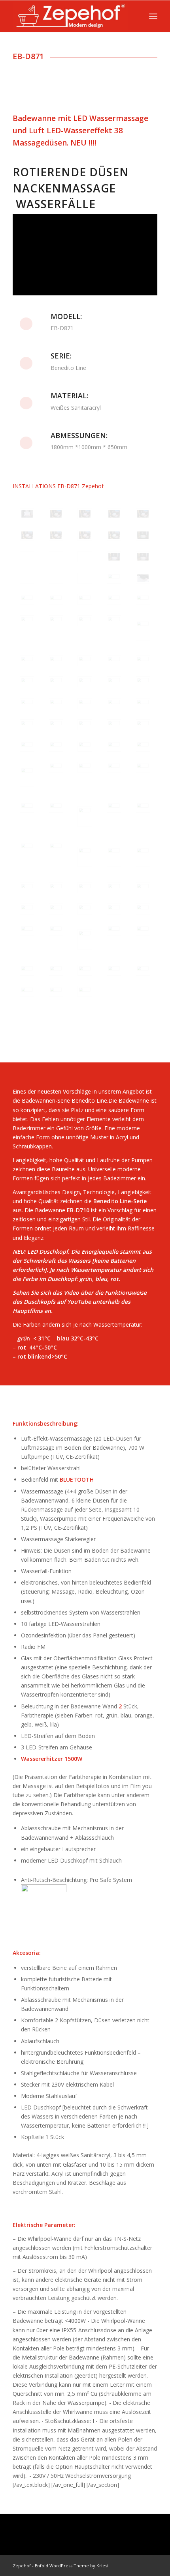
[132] (56, 682)
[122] (56, 621)
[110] (143, 557)
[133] (85, 682)
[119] (114, 599)
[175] (143, 909)
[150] (143, 746)
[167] (56, 888)
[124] (114, 621)
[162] (56, 847)
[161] (27, 847)
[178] (85, 940)
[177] (56, 930)
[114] (114, 578)
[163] (85, 857)
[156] (27, 807)
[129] (114, 661)
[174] (114, 909)
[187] (56, 991)
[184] (114, 970)
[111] (27, 578)
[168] (85, 888)
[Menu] (153, 16)
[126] (27, 661)
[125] (143, 630)
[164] (114, 857)
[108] (85, 557)
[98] (85, 514)
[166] (27, 888)
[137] (56, 704)
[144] (114, 725)
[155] (143, 767)
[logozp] (70, 16)
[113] (85, 578)
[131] (27, 682)
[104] (114, 535)
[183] (85, 970)
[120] (143, 599)
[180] (143, 930)
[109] (114, 557)
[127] (56, 661)
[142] (56, 725)
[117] (56, 599)
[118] (85, 599)
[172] (56, 909)
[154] (114, 767)
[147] (56, 746)
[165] (143, 857)
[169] (114, 888)
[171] (27, 909)
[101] (27, 535)
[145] (143, 725)
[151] (27, 777)
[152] (56, 767)
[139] (114, 704)
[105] (143, 535)
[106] (27, 557)
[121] (27, 621)
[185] (143, 970)
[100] (143, 514)
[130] (143, 661)
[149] (114, 746)
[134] (114, 682)
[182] (56, 970)
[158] (85, 817)
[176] (27, 930)
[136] (27, 704)
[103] (85, 535)
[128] (85, 661)
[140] (143, 704)
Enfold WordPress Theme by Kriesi (72, 2566)
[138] (85, 704)
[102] (56, 535)
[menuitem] (153, 16)
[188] (85, 991)
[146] (27, 746)
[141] (27, 725)
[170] (143, 888)
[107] (56, 557)
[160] (143, 807)
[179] (114, 930)
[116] (27, 599)
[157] (56, 807)
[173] (85, 909)
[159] (114, 807)
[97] (56, 514)
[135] (143, 682)
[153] (85, 767)
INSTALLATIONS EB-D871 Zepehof (58, 486)
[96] (27, 514)
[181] (27, 970)
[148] (85, 746)
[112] (56, 578)
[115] (143, 578)
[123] (85, 621)
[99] (114, 514)
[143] (85, 725)
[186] (27, 991)
